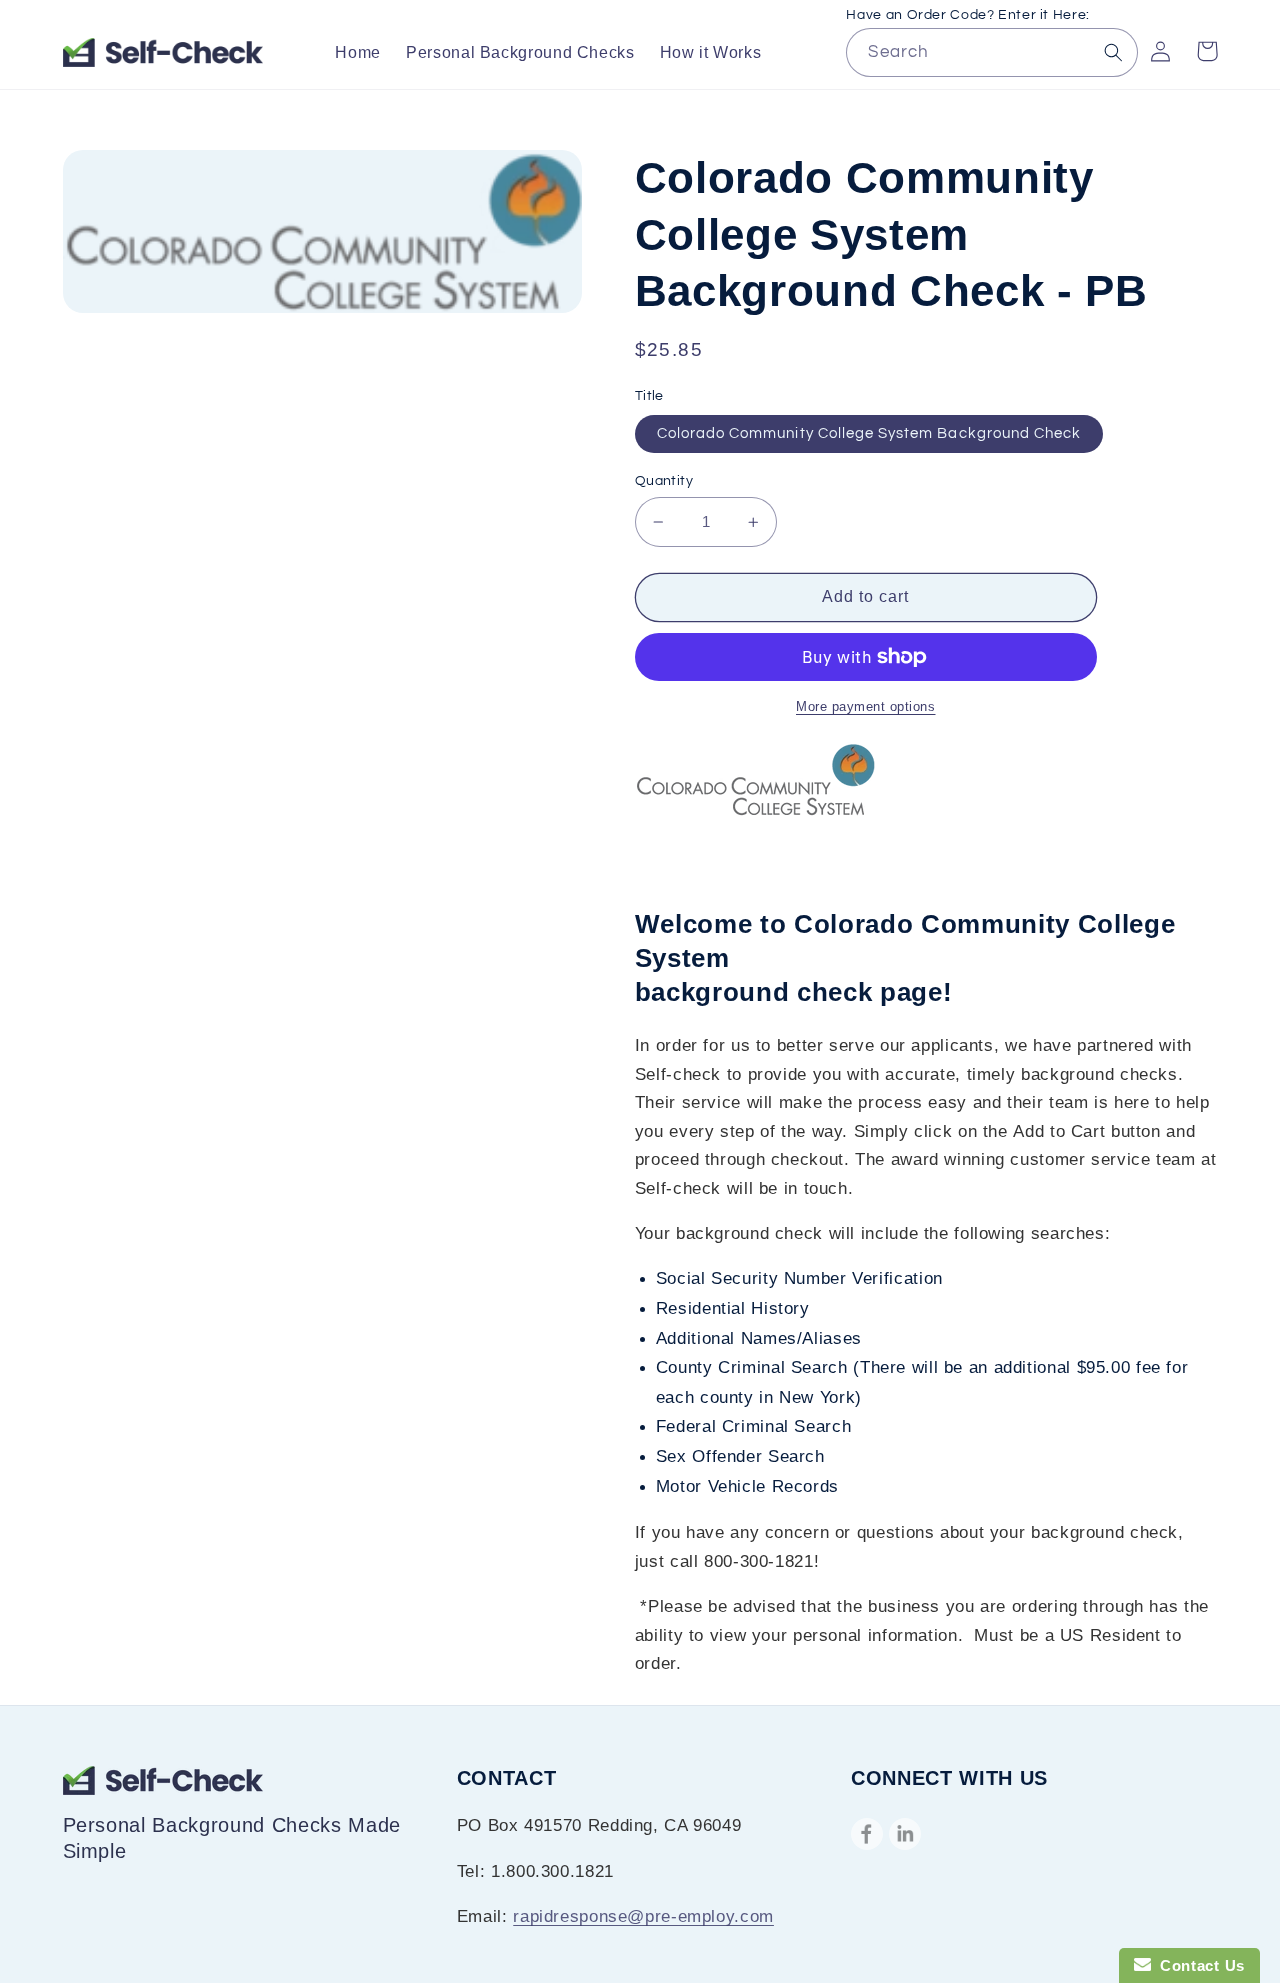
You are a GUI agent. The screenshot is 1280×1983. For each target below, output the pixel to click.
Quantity (664, 481)
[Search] (1114, 52)
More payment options (866, 707)
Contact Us (1198, 1965)
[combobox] (991, 52)
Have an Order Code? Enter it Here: (967, 15)
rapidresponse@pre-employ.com (643, 1916)
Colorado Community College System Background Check (869, 433)
